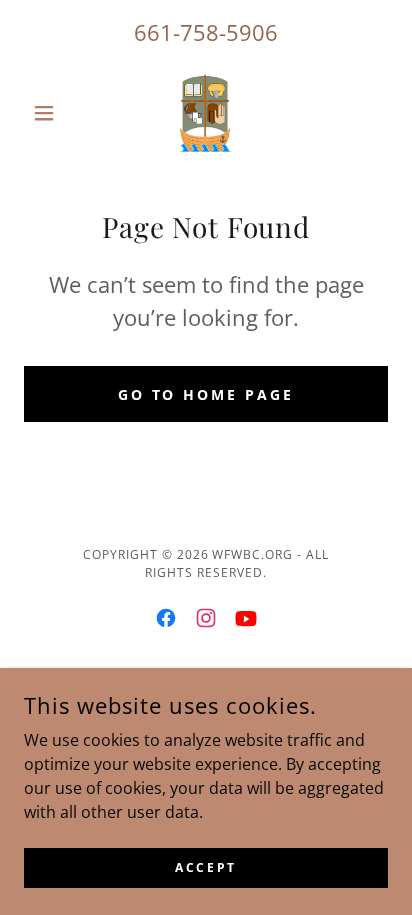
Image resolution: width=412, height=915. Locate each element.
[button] (51, 113)
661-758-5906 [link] (206, 32)
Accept (205, 867)
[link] (206, 113)
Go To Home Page (206, 394)
